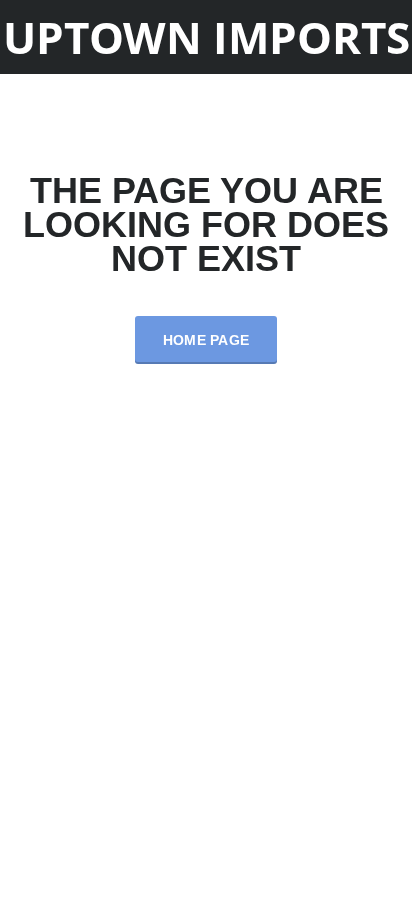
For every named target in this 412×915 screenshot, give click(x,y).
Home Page (206, 340)
